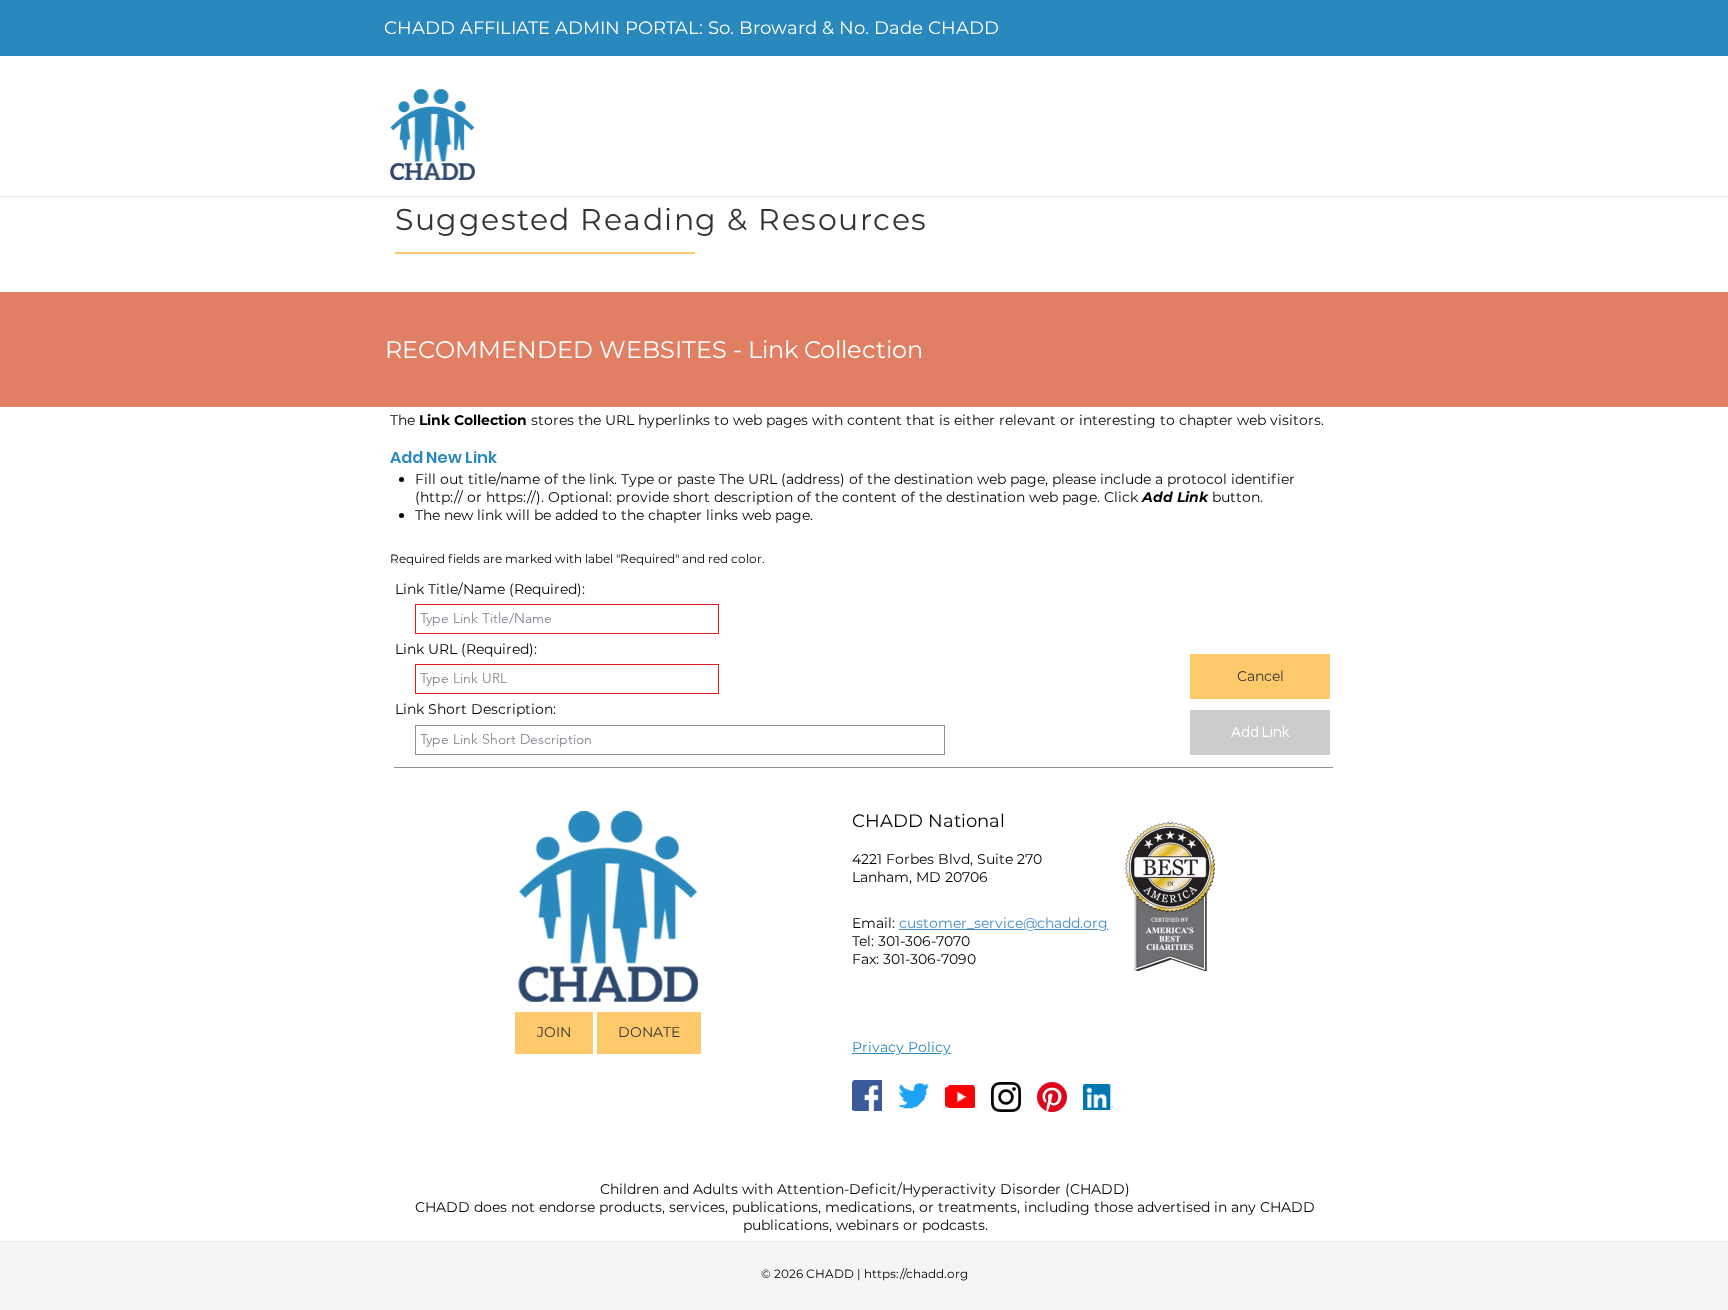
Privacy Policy (901, 1047)
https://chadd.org (916, 1273)
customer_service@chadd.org (1003, 923)
